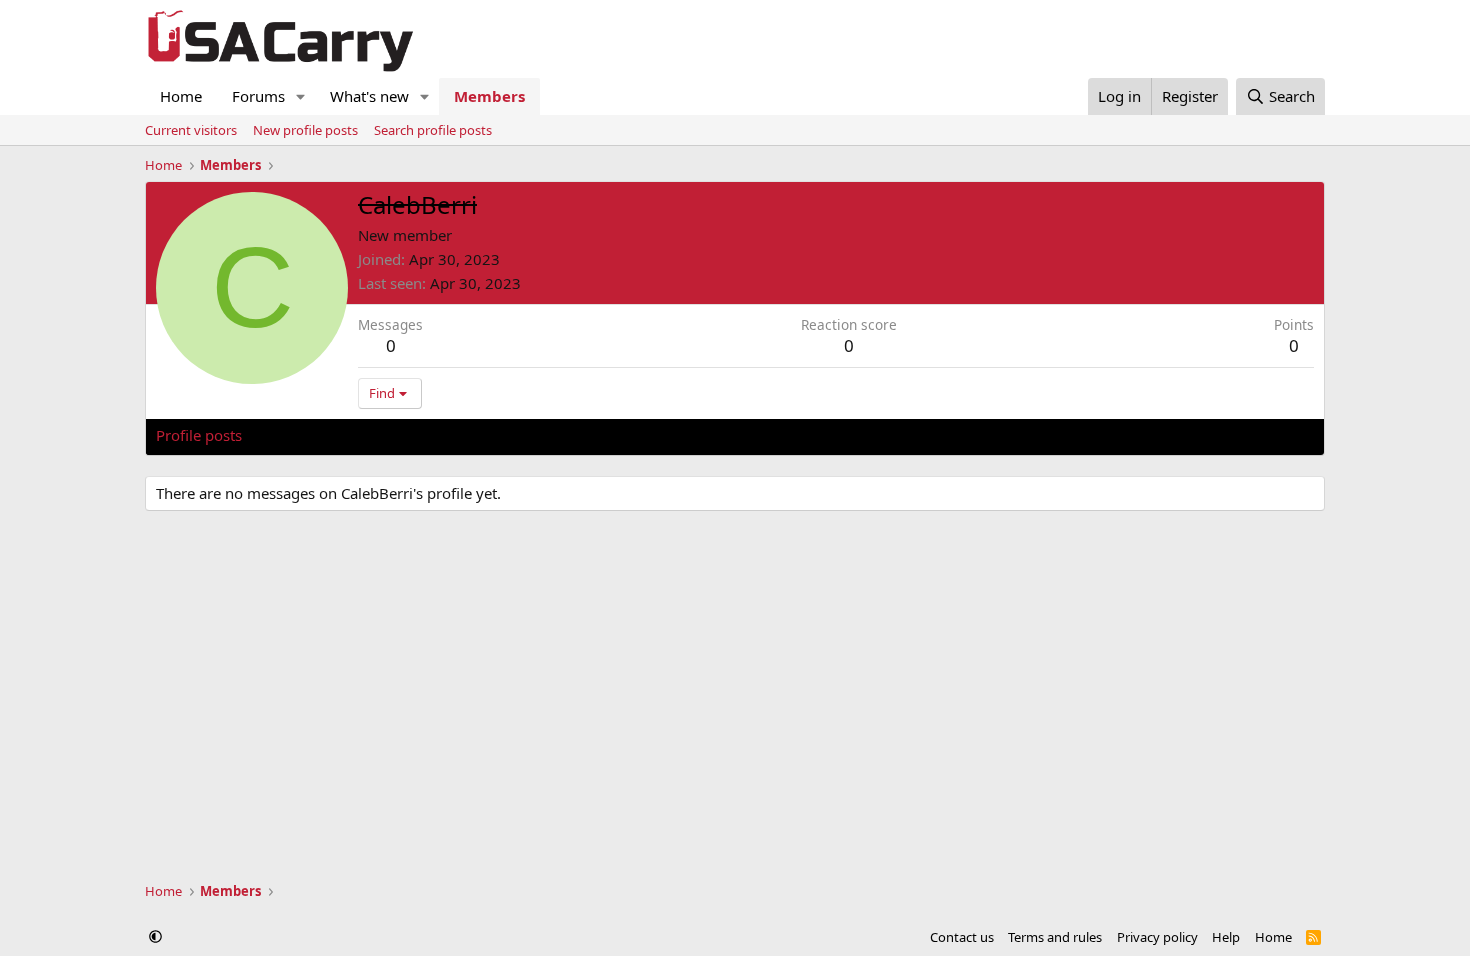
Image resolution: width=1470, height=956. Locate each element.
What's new (369, 96)
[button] (301, 96)
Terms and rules (1055, 937)
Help (1226, 937)
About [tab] (476, 435)
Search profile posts (433, 130)
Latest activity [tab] (309, 435)
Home (181, 96)
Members (489, 96)
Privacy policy (1157, 937)
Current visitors (191, 130)
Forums (258, 96)
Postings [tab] (405, 435)
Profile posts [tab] (199, 435)
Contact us (962, 937)
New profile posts (305, 130)
